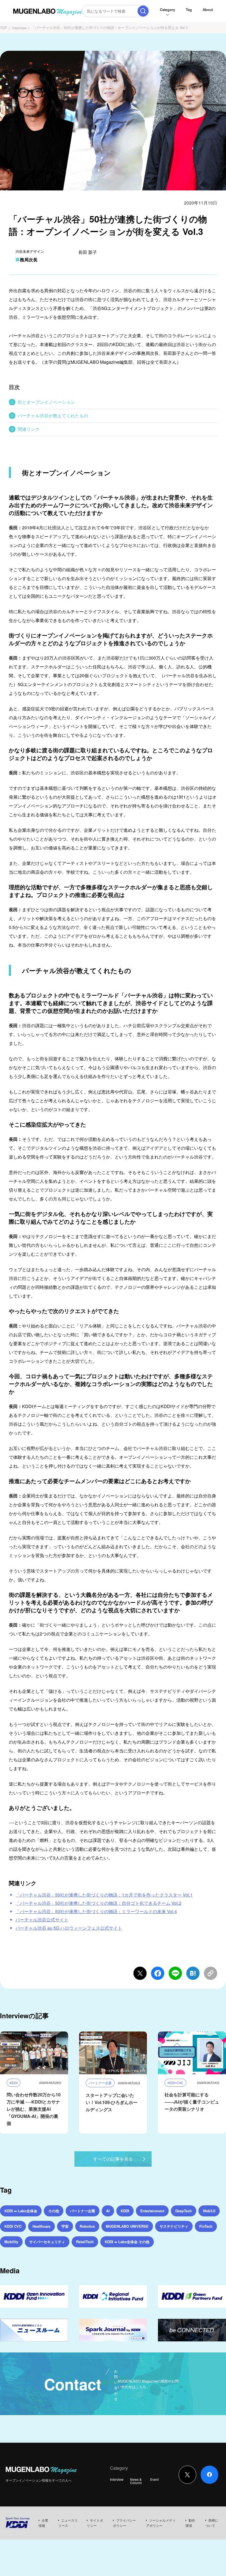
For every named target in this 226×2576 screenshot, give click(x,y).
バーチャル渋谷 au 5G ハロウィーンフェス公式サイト (69, 1928)
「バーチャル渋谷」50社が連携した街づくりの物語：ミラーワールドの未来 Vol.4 (96, 1911)
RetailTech (85, 2242)
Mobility (11, 2242)
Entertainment (152, 2211)
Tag (189, 10)
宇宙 (65, 2226)
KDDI (125, 2211)
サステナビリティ (174, 2226)
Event (154, 2479)
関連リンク (29, 429)
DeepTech (184, 2211)
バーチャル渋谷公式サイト (42, 1920)
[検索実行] (143, 11)
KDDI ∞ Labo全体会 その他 (127, 2242)
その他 (54, 2211)
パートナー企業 (83, 2211)
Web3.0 (209, 2211)
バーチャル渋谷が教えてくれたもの (53, 415)
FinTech (206, 2226)
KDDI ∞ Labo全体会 (21, 2211)
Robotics (87, 2226)
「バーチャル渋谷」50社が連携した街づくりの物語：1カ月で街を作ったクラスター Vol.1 (104, 1895)
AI (108, 2211)
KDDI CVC (13, 2226)
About (208, 10)
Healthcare (41, 2226)
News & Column (136, 2481)
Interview (19, 28)
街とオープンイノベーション (46, 402)
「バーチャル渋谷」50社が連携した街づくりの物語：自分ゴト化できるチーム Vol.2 (98, 1903)
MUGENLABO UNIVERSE (127, 2226)
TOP (4, 28)
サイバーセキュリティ (47, 2242)
